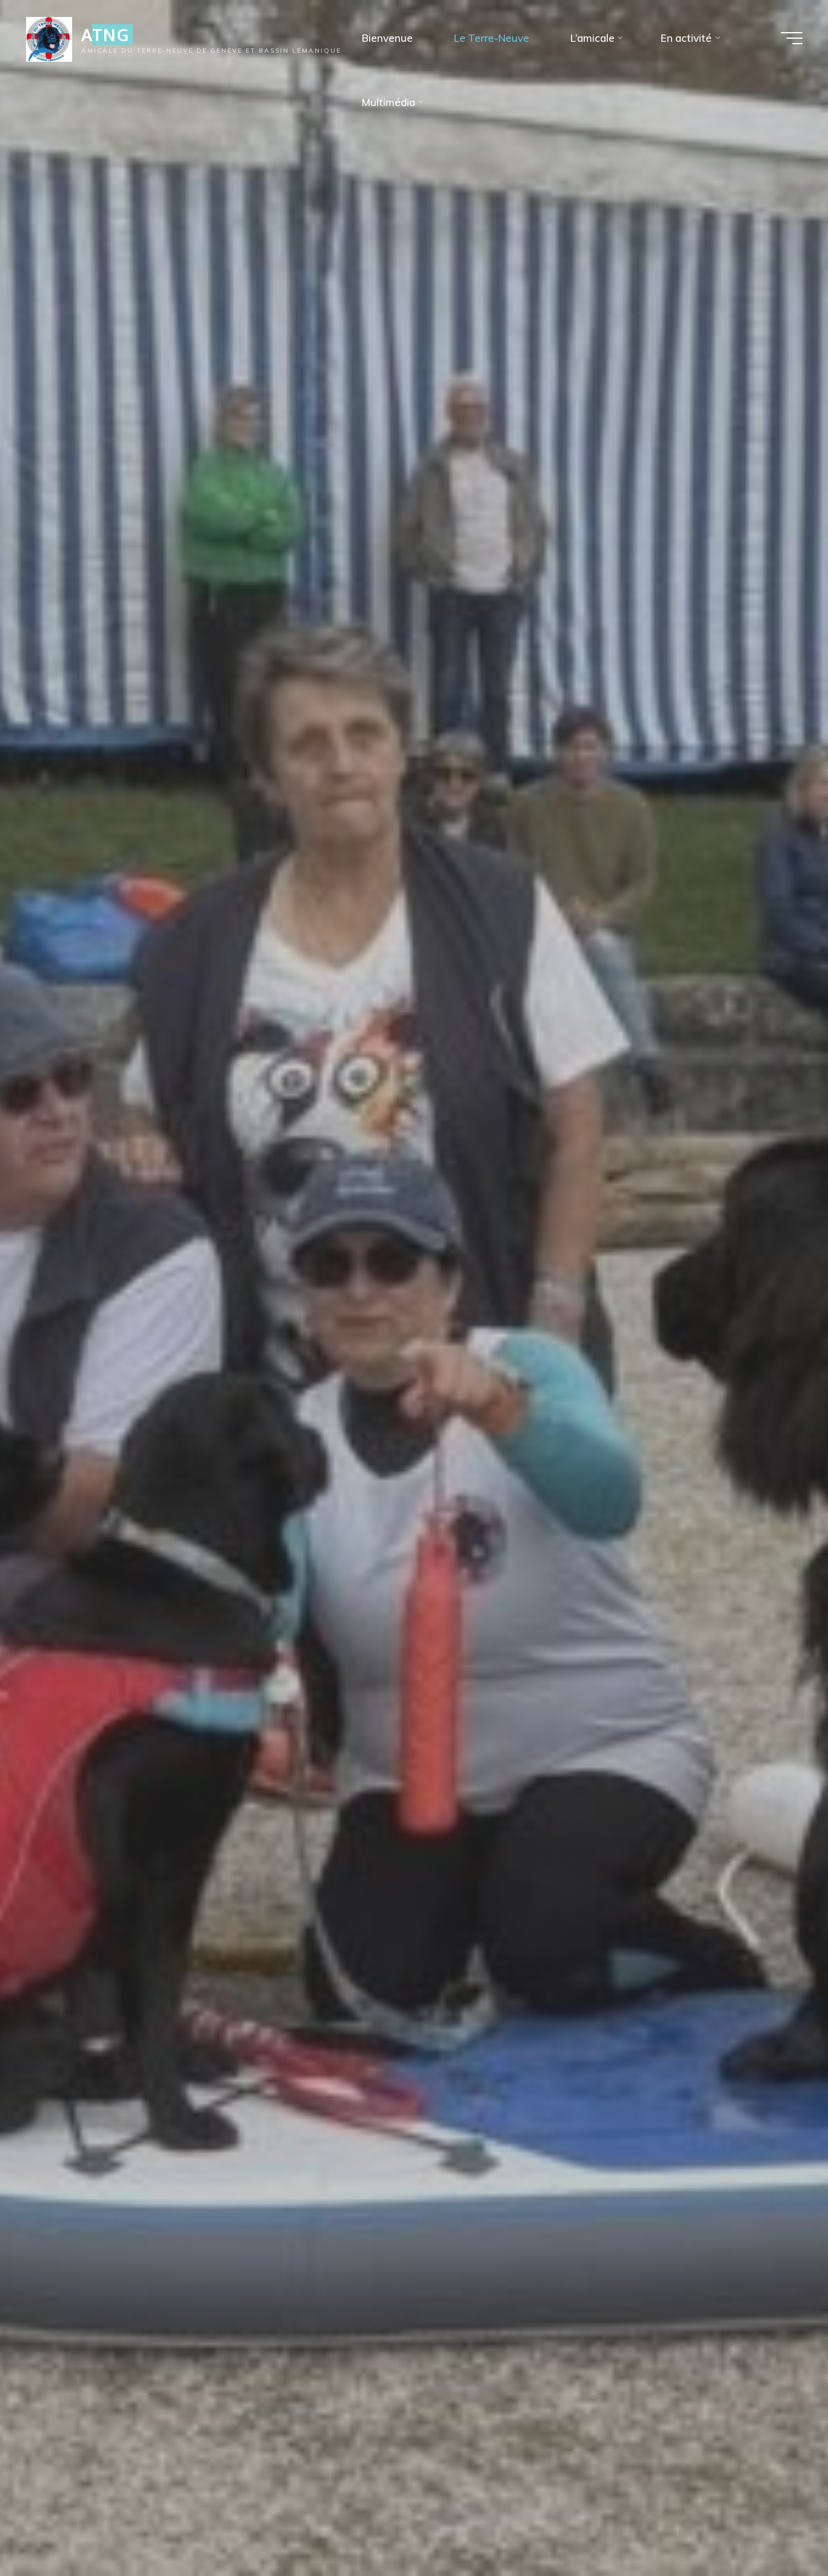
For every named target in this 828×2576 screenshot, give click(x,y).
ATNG (105, 35)
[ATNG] (49, 38)
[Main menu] (792, 38)
